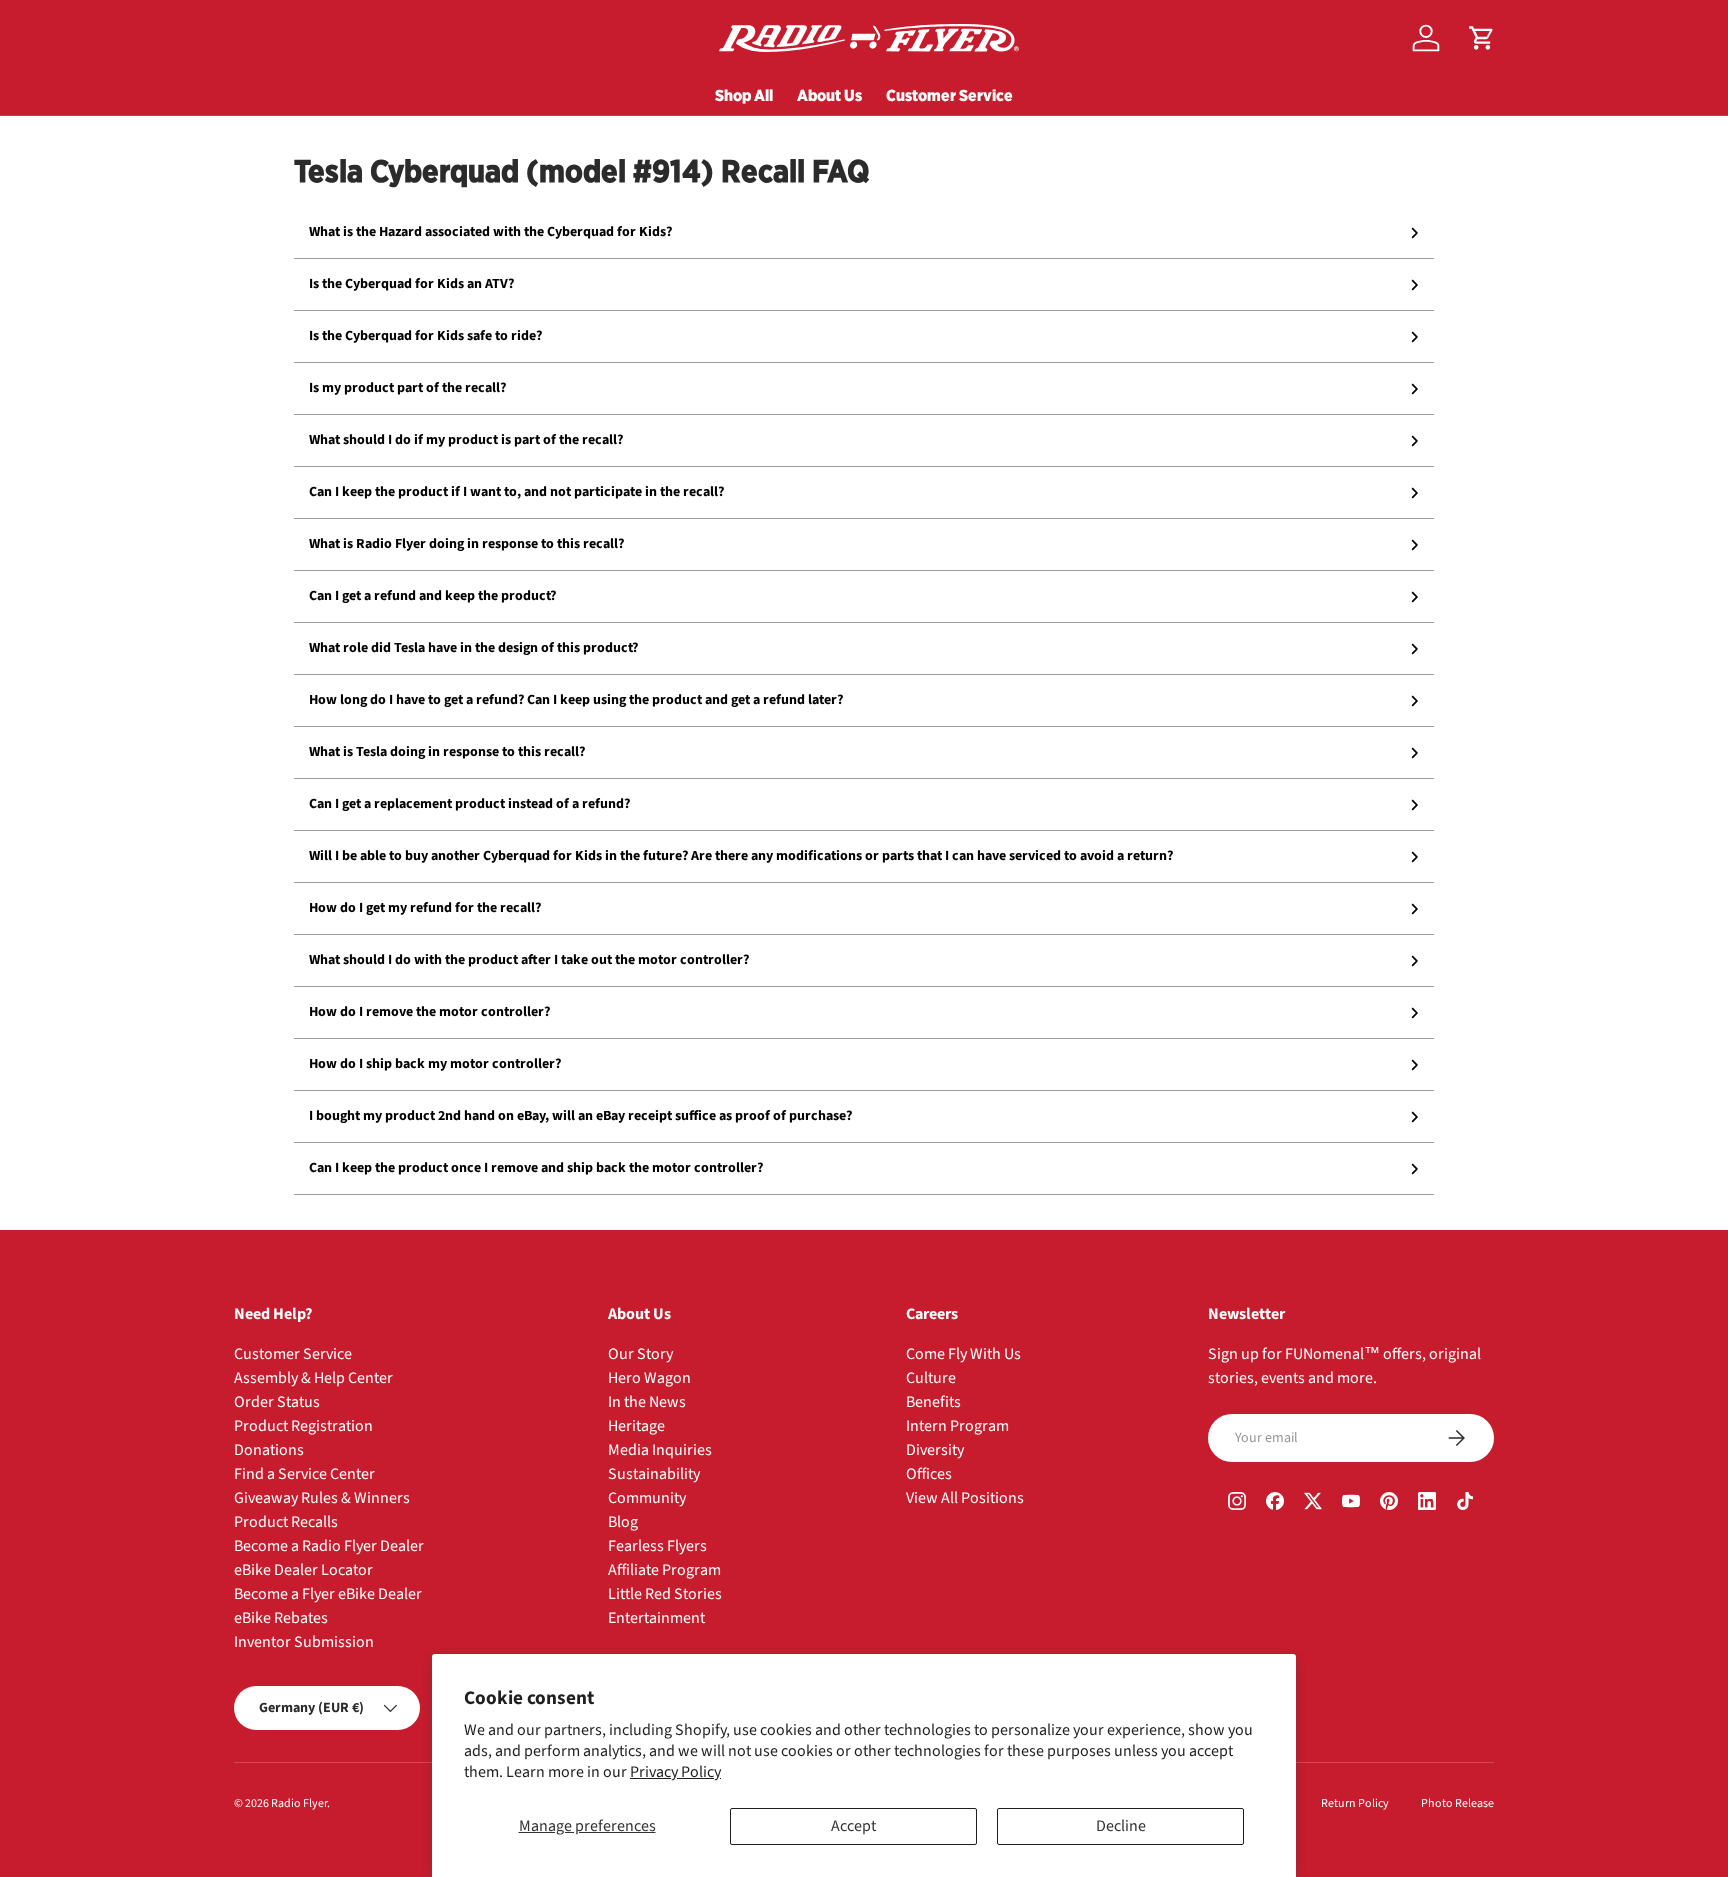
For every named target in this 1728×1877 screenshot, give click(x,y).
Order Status (277, 1402)
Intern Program (957, 1426)
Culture (931, 1378)
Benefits (933, 1402)
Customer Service (949, 95)
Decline (1121, 1826)
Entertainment (656, 1618)
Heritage (636, 1426)
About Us (829, 95)
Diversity (935, 1450)
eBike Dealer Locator (303, 1570)
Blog (623, 1522)
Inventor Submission (304, 1642)
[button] (1482, 38)
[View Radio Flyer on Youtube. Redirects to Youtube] (1351, 1504)
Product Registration (303, 1426)
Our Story (640, 1354)
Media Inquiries (660, 1450)
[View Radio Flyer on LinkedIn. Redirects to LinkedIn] (1427, 1504)
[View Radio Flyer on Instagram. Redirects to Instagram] (1237, 1504)
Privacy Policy (675, 1772)
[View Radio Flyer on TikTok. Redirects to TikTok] (1465, 1504)
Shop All (744, 95)
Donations (269, 1450)
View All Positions (965, 1498)
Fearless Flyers (657, 1546)
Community (647, 1498)
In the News (647, 1402)
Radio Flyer (299, 1803)
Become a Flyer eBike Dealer (328, 1594)
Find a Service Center (304, 1474)
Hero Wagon (649, 1378)
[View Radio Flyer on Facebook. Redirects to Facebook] (1275, 1504)
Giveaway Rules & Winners (322, 1498)
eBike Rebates (281, 1618)
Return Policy (1355, 1803)
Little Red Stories (665, 1594)
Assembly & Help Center (313, 1378)
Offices (929, 1474)
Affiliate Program (664, 1570)
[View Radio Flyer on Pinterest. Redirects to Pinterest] (1389, 1504)
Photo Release (1457, 1803)
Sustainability (654, 1474)
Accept (853, 1826)
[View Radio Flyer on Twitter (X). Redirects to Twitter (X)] (1313, 1504)
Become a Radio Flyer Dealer (329, 1546)
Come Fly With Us (963, 1354)
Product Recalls (286, 1522)
